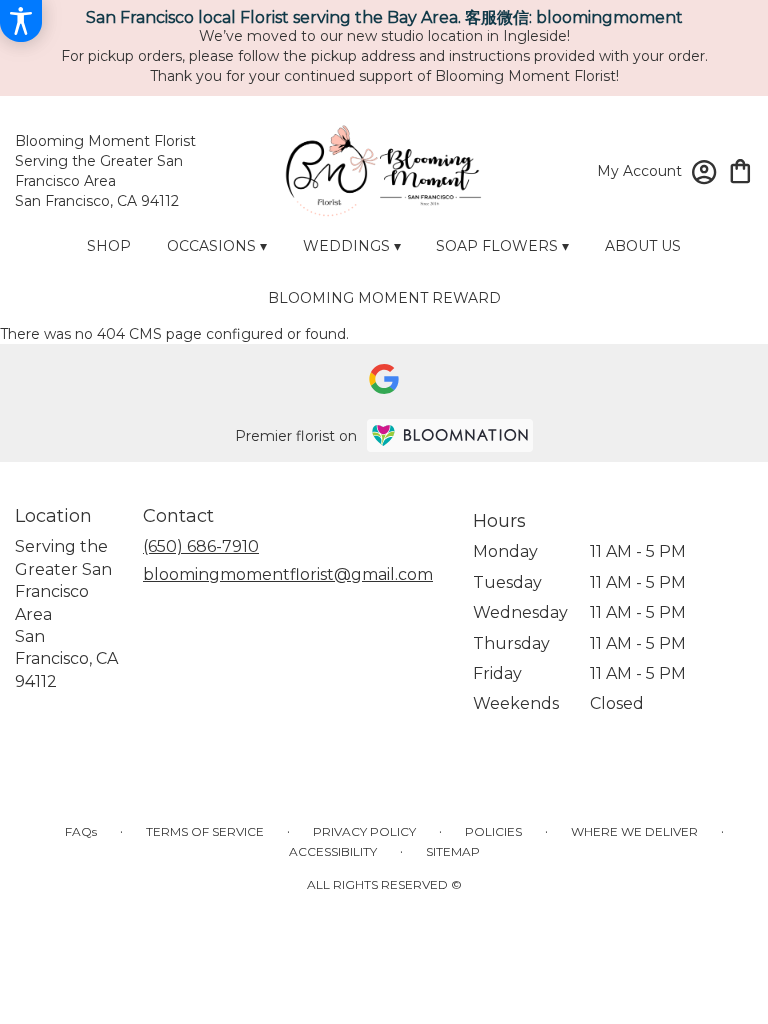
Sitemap (453, 851)
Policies (493, 831)
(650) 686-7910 (201, 546)
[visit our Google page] (384, 379)
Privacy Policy (364, 831)
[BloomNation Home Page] (450, 435)
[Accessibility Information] (21, 21)
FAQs (81, 831)
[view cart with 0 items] (740, 169)
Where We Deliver (634, 831)
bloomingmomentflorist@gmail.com (288, 574)
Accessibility (333, 851)
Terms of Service (205, 831)
